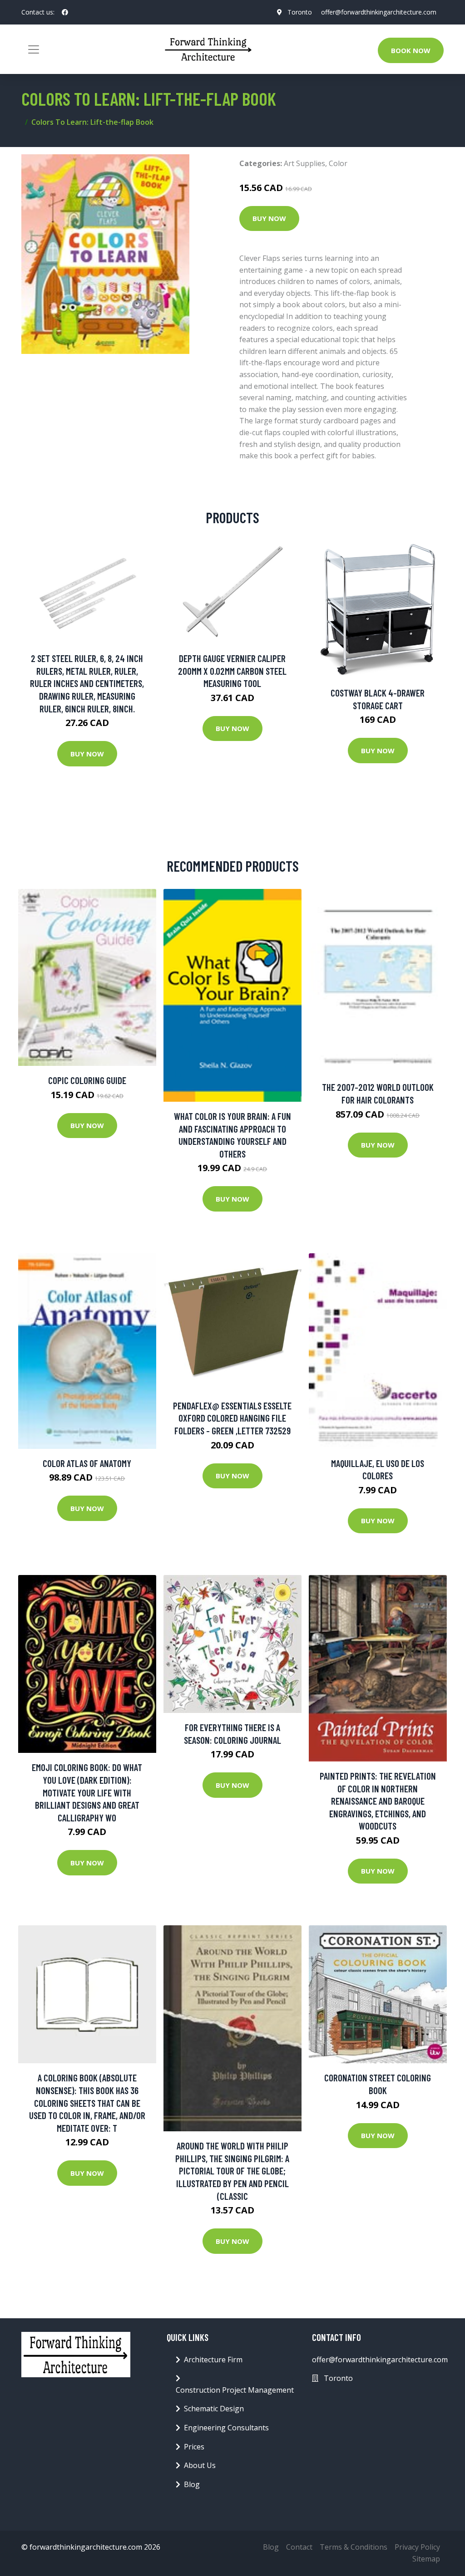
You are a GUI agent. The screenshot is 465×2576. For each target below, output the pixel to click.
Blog (192, 2484)
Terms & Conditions (354, 2547)
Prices (194, 2447)
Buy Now (269, 218)
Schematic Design (214, 2409)
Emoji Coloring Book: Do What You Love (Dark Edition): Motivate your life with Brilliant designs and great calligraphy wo (87, 1792)
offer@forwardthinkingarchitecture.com (379, 12)
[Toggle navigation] (34, 49)
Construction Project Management (235, 2390)
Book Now (411, 50)
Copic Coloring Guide (87, 1080)
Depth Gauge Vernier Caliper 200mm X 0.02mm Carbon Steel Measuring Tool (232, 671)
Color (338, 163)
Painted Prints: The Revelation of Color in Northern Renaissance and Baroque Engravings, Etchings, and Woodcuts (378, 1801)
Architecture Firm (213, 2360)
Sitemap (426, 2559)
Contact (299, 2547)
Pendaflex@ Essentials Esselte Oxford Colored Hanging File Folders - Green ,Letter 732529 (232, 1418)
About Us (200, 2465)
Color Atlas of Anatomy (87, 1463)
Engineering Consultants (226, 2428)
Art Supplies (304, 163)
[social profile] (65, 12)
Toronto (300, 12)
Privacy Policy (417, 2547)
